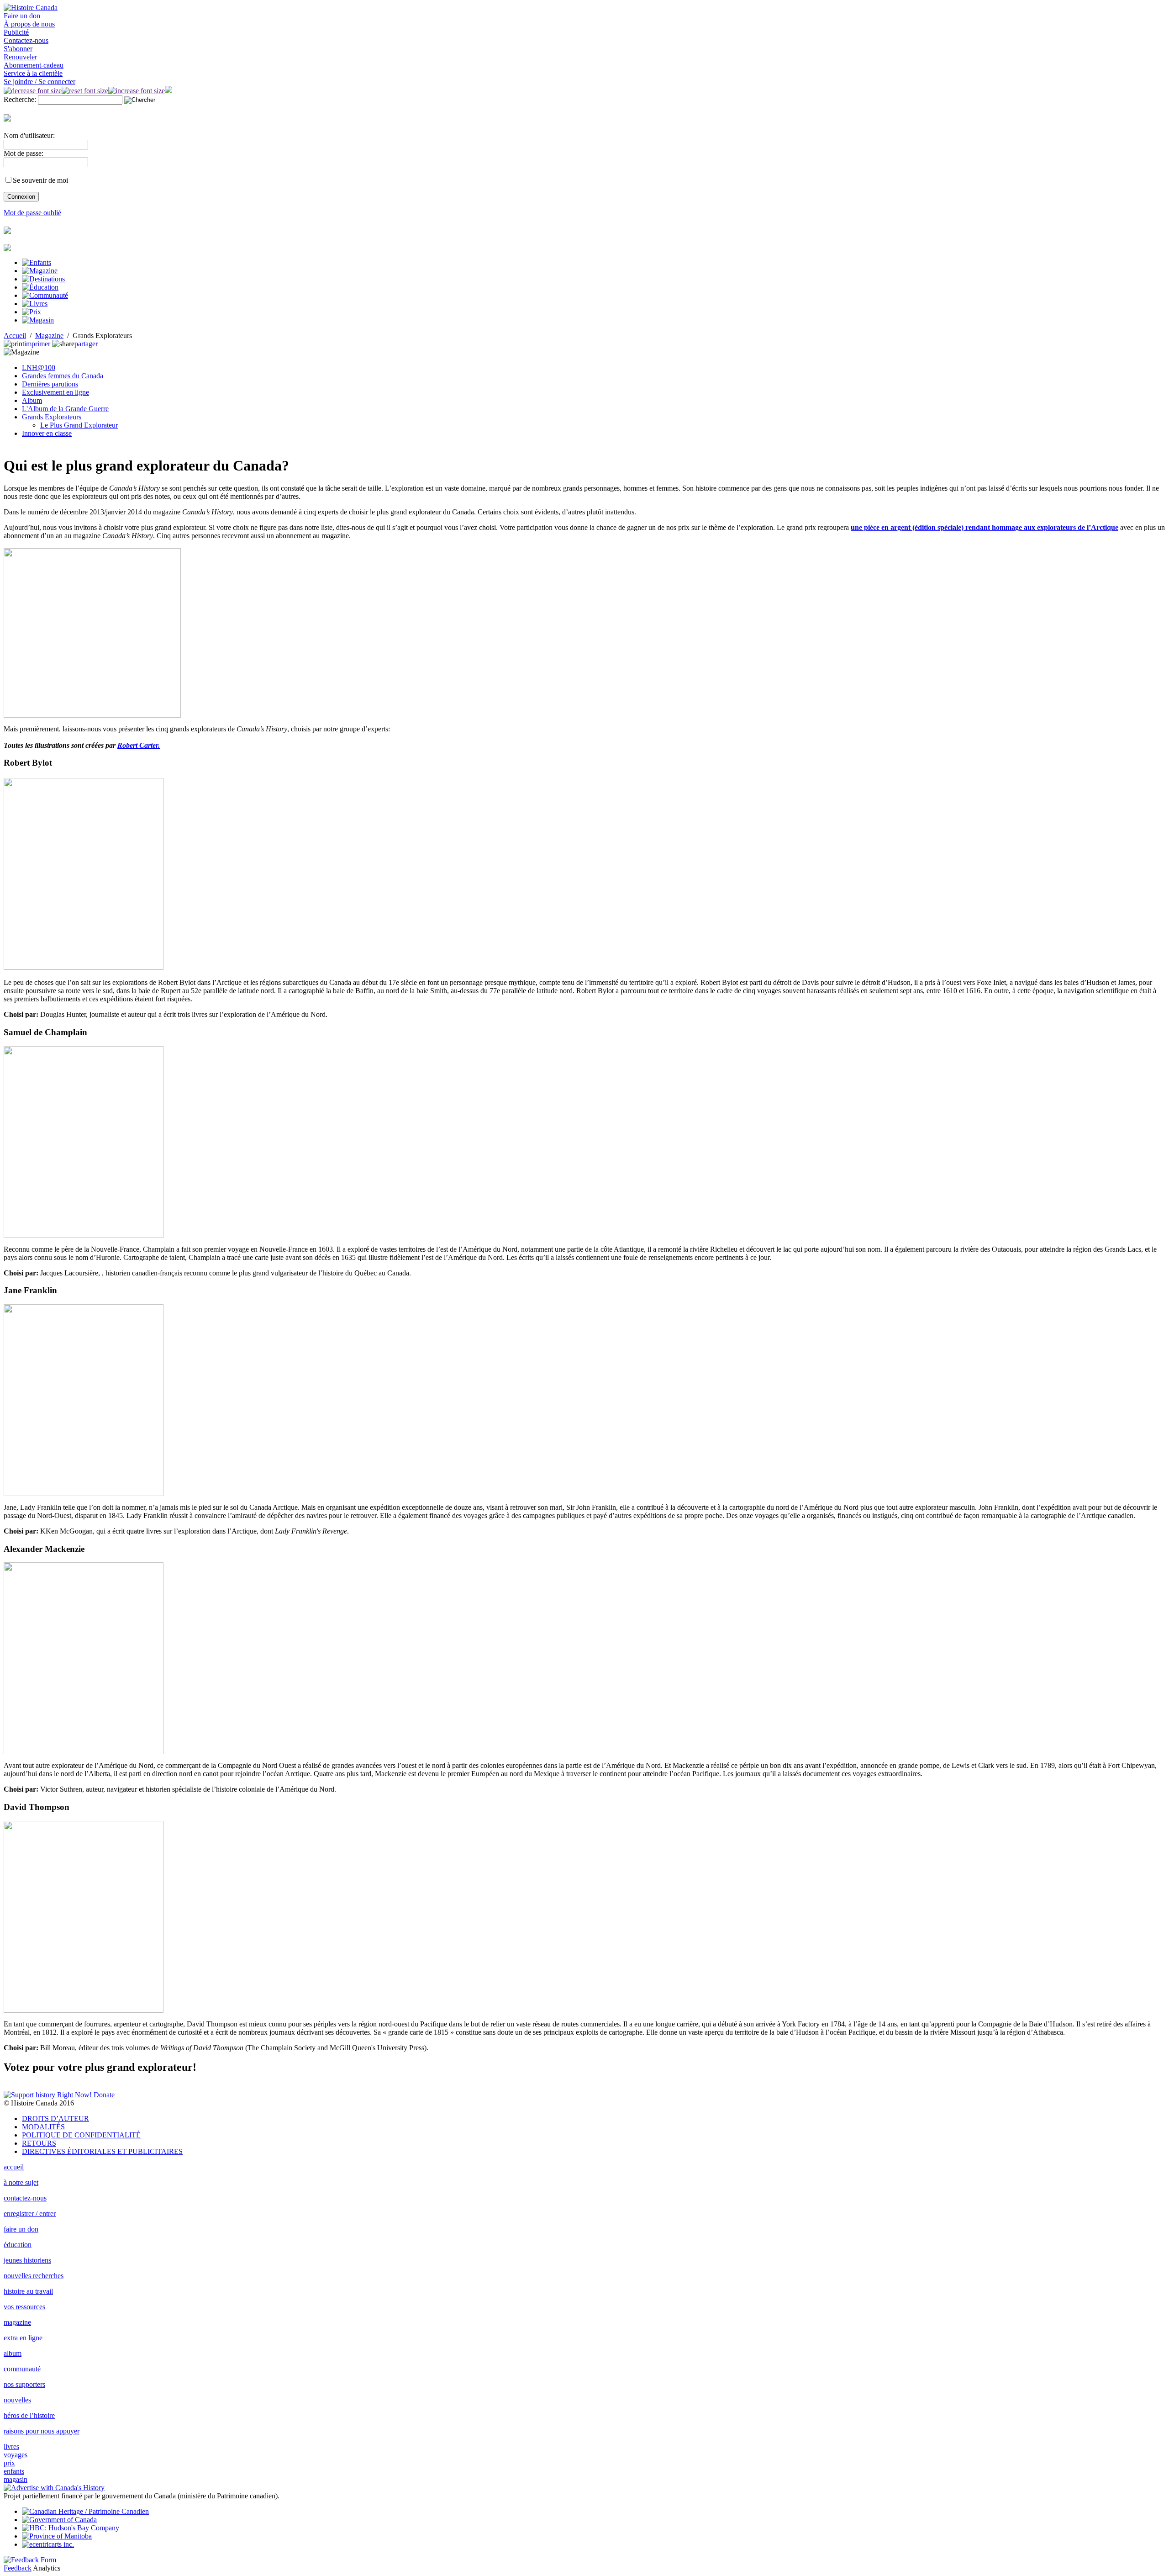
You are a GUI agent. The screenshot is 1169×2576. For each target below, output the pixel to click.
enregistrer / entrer (30, 2214)
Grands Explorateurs (52, 417)
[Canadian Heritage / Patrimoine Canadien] (85, 2511)
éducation (18, 2245)
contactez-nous (25, 2198)
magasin (16, 2479)
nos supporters (24, 2384)
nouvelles (17, 2400)
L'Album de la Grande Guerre (65, 409)
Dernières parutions (50, 384)
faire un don (21, 2229)
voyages (16, 2455)
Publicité (16, 32)
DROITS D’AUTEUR (55, 2118)
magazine (17, 2322)
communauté (22, 2369)
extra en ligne (23, 2338)
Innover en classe (47, 433)
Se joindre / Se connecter (39, 82)
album (13, 2353)
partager (86, 344)
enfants (14, 2471)
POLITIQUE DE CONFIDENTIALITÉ (81, 2135)
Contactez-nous (26, 40)
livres (11, 2446)
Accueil (15, 336)
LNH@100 (39, 368)
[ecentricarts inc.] (48, 2544)
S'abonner (18, 49)
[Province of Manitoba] (57, 2536)
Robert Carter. (139, 745)
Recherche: (20, 99)
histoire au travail (28, 2291)
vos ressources (24, 2307)
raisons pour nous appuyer (42, 2431)
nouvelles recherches (34, 2276)
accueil (14, 2167)
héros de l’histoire (29, 2415)
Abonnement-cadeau (34, 65)
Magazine (49, 336)
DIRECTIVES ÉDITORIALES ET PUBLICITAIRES (102, 2151)
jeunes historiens (27, 2260)
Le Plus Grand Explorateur (79, 425)
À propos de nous (29, 24)
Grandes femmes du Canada (63, 376)
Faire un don (22, 16)
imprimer (37, 344)
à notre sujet (21, 2182)
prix (9, 2463)
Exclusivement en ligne (55, 392)
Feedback (18, 2568)
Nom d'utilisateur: (29, 135)
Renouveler (20, 57)
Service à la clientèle (33, 73)
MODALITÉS (43, 2127)
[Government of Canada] (59, 2520)
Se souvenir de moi (40, 180)
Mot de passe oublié (32, 213)
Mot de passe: (24, 153)
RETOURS (39, 2143)
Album (32, 400)
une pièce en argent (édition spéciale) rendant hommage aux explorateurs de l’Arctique (985, 527)
